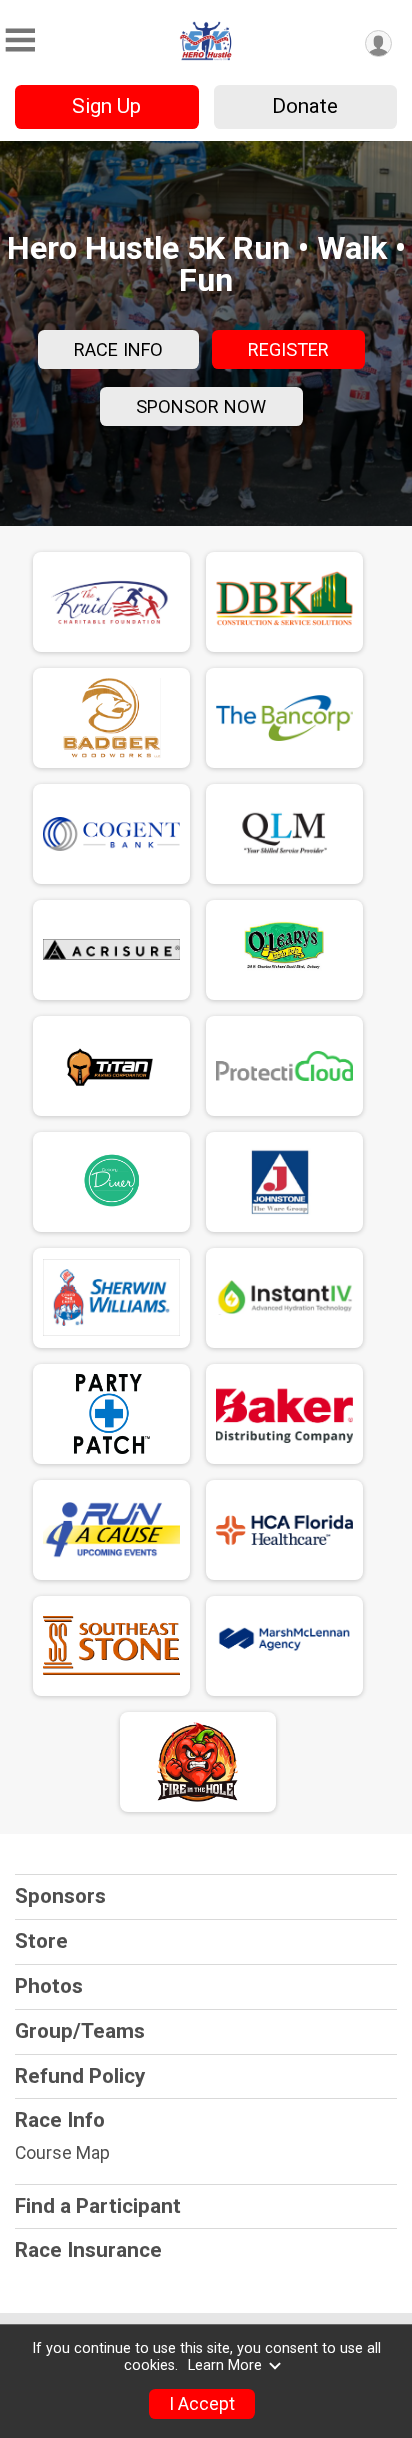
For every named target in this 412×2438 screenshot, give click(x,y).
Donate (305, 106)
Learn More (225, 2365)
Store (41, 1941)
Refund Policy (80, 2076)
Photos (49, 1986)
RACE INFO (118, 349)
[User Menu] (378, 43)
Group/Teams (80, 2031)
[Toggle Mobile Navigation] (20, 40)
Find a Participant (98, 2206)
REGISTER (288, 349)
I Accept (202, 2404)
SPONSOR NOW (201, 406)
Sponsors (60, 1896)
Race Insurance (88, 2250)
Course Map (62, 2153)
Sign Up (106, 106)
